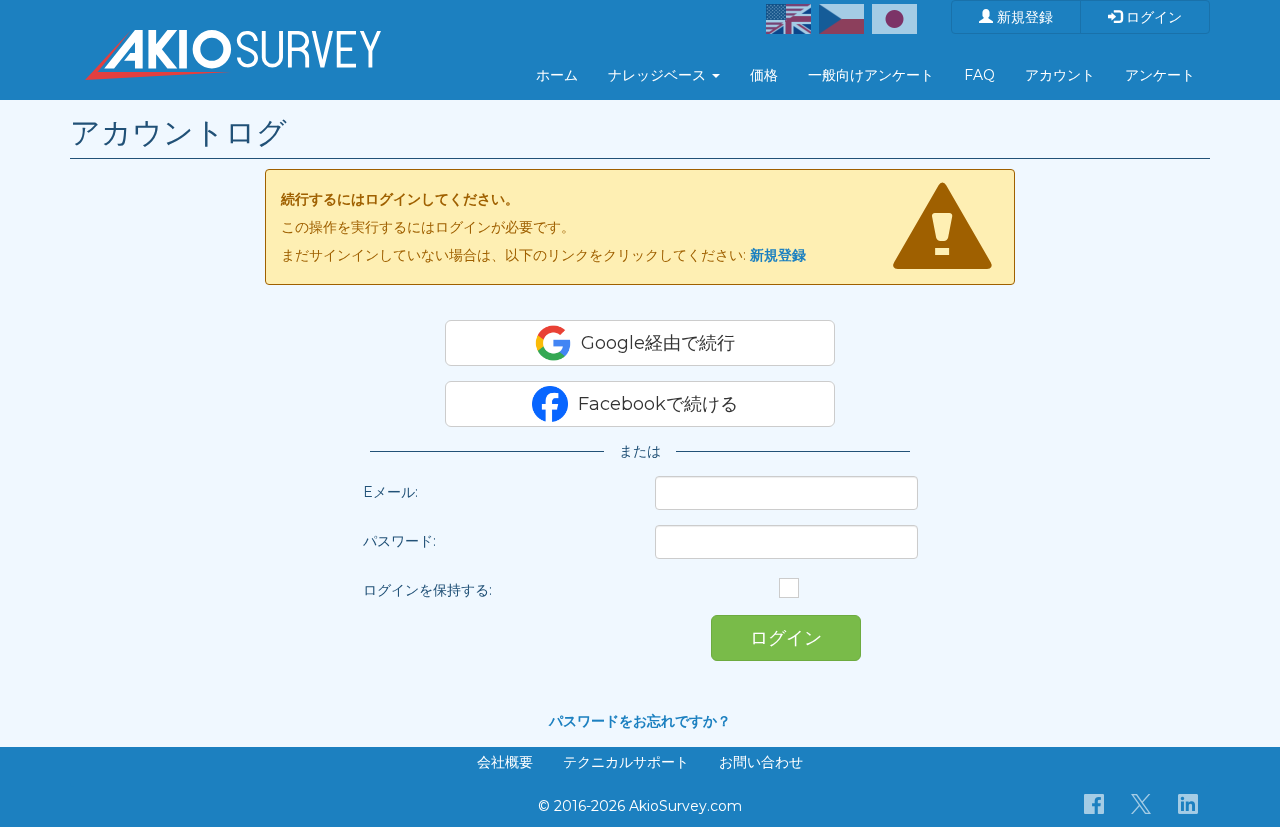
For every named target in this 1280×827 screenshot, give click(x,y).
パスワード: (399, 541)
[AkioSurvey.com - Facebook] (1094, 803)
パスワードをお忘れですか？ (640, 721)
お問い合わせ (761, 762)
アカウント (1060, 75)
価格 (764, 75)
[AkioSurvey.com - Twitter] (1141, 803)
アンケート (1160, 75)
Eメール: (390, 492)
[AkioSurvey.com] (233, 25)
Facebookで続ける (658, 404)
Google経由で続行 (658, 343)
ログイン (1152, 17)
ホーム (557, 75)
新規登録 (1023, 17)
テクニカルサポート (626, 762)
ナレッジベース (659, 75)
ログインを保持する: (427, 590)
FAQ (979, 75)
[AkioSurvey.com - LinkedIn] (1188, 803)
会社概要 (505, 762)
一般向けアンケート (871, 75)
